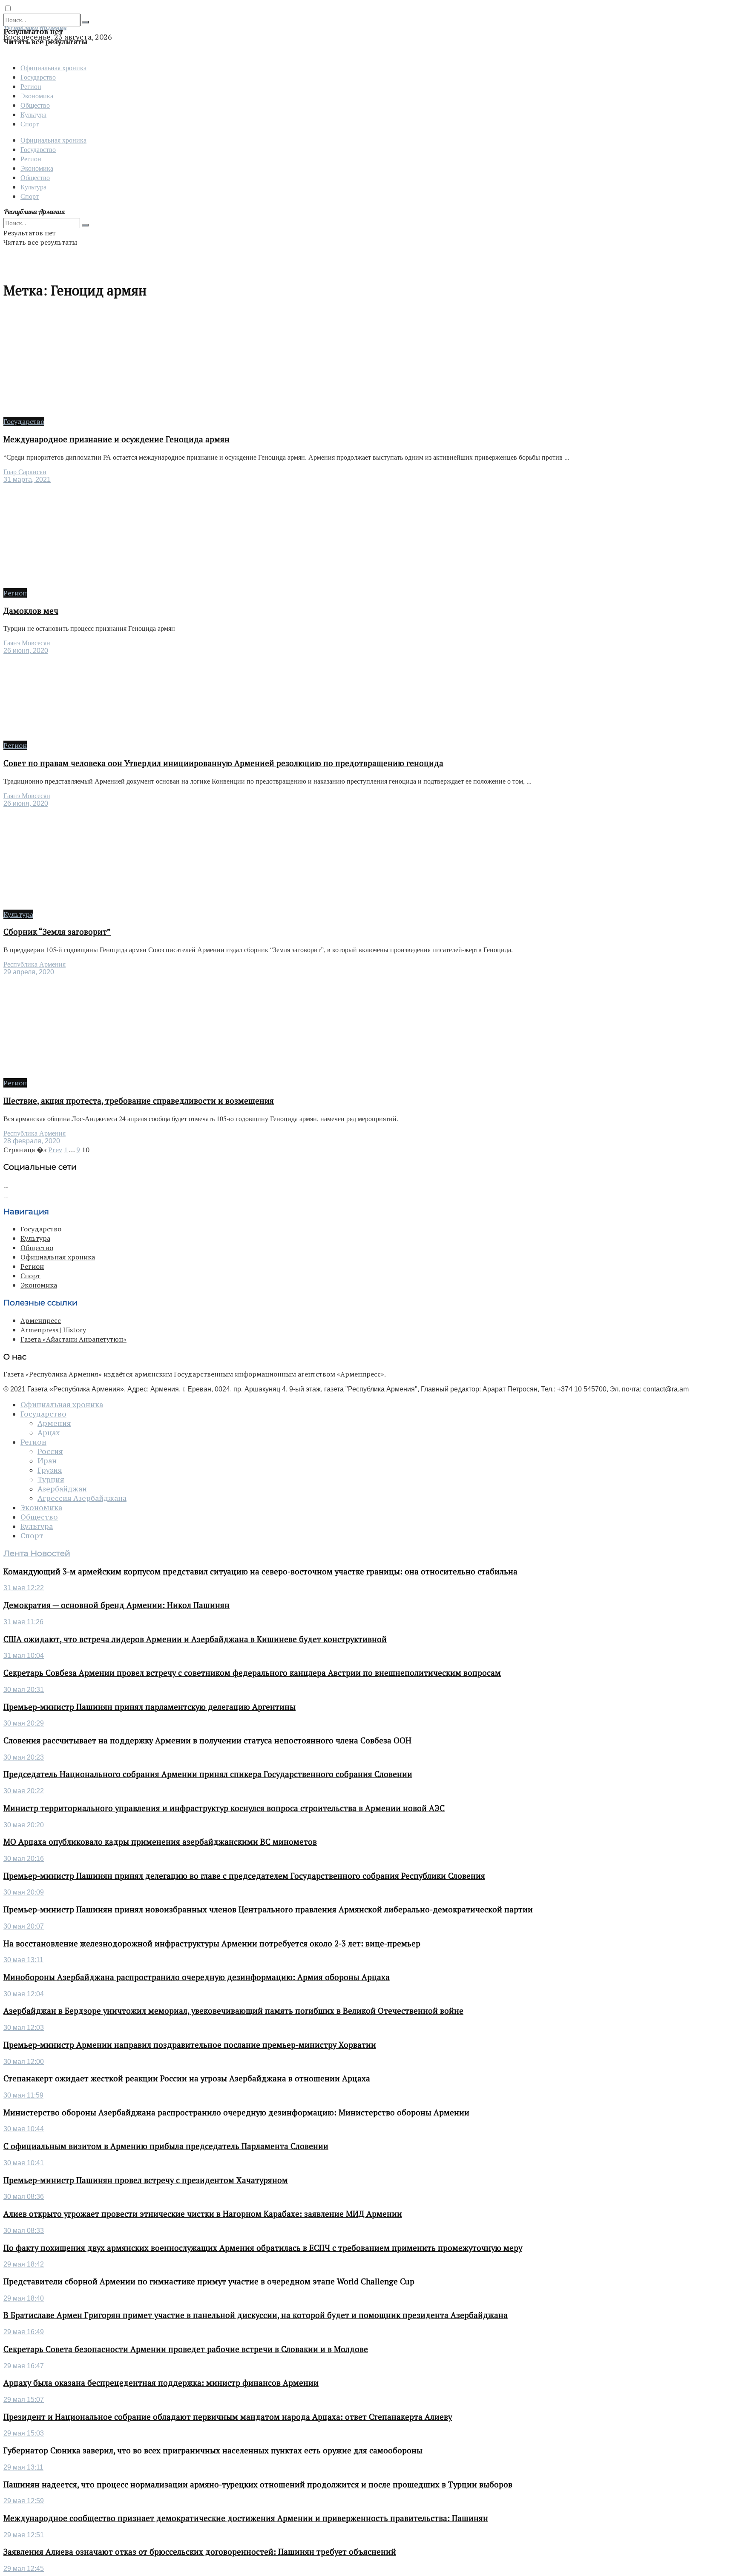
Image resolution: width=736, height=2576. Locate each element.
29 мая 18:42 (24, 2264)
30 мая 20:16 (24, 1859)
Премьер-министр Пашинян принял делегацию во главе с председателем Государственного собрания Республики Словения (244, 1876)
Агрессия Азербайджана (82, 1498)
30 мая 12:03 (24, 2028)
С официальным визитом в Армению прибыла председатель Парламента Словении (166, 2146)
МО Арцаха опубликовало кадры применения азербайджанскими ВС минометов (160, 1842)
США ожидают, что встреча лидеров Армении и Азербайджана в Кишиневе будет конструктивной (195, 1639)
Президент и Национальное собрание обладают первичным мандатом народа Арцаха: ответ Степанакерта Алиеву (228, 2417)
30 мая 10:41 (24, 2163)
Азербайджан (62, 1489)
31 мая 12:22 (24, 1588)
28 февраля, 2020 (32, 1141)
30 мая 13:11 (23, 1960)
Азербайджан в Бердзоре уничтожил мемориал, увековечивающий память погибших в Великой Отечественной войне (233, 2011)
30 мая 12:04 (24, 1994)
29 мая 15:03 (24, 2433)
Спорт (30, 124)
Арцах (49, 1433)
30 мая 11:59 (23, 2095)
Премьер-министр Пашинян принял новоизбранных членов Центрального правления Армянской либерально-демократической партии (268, 1909)
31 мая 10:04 (24, 1656)
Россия (50, 1451)
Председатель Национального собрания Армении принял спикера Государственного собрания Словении (208, 1774)
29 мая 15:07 (24, 2400)
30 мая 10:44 (24, 2129)
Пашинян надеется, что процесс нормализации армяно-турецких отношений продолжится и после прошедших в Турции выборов (258, 2484)
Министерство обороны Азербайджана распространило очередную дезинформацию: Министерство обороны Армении (236, 2112)
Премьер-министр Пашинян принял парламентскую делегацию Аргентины (149, 1707)
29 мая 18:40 (24, 2298)
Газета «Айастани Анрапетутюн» (73, 1339)
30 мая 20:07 (24, 1926)
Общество (35, 105)
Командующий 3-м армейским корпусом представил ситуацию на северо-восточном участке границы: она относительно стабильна (260, 1571)
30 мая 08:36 (24, 2197)
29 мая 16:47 (24, 2366)
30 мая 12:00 (24, 2062)
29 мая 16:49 (24, 2332)
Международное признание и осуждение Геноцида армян (116, 439)
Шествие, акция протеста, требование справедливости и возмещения (139, 1101)
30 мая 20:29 (24, 1723)
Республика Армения (34, 964)
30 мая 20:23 (24, 1757)
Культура (33, 114)
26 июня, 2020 (26, 651)
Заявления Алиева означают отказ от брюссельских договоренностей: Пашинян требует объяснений (200, 2552)
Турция (51, 1480)
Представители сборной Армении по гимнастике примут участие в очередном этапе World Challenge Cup (209, 2281)
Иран (47, 1461)
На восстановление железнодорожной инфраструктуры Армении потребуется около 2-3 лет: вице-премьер (212, 1943)
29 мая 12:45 (24, 2569)
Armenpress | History (53, 1330)
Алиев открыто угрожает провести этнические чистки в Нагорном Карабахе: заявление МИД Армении (203, 2214)
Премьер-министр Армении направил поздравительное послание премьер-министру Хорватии (190, 2045)
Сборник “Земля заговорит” (57, 932)
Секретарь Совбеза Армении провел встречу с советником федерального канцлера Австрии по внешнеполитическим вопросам (252, 1673)
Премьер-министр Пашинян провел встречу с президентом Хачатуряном (146, 2180)
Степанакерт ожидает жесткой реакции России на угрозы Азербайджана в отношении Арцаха (187, 2078)
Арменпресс (41, 1320)
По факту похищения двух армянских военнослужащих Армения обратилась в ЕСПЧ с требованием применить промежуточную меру (263, 2248)
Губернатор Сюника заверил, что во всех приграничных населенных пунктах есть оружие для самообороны (213, 2450)
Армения (54, 1423)
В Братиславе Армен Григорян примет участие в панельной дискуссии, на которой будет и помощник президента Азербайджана (256, 2315)
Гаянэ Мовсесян (27, 643)
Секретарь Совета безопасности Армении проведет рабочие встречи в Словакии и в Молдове (186, 2349)
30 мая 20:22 (24, 1791)
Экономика (37, 96)
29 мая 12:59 (24, 2501)
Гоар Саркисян (25, 472)
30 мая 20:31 (24, 1690)
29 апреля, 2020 (29, 972)
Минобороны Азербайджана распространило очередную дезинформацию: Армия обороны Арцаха (197, 1977)
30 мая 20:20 (24, 1825)
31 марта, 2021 (27, 479)
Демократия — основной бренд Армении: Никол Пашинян (116, 1605)
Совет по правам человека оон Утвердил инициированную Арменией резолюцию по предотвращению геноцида (223, 763)
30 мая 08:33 (24, 2231)
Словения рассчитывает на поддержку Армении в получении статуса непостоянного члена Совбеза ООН (207, 1740)
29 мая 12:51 (24, 2535)
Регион (31, 86)
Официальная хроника (53, 67)
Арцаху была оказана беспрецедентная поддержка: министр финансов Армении (161, 2383)
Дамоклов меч (31, 611)
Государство (38, 77)
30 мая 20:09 (24, 1892)
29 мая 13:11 (23, 2467)
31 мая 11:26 (23, 1622)
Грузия (50, 1470)
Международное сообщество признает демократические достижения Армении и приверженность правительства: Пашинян (246, 2518)
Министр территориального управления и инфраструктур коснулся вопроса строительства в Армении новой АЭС (224, 1808)
